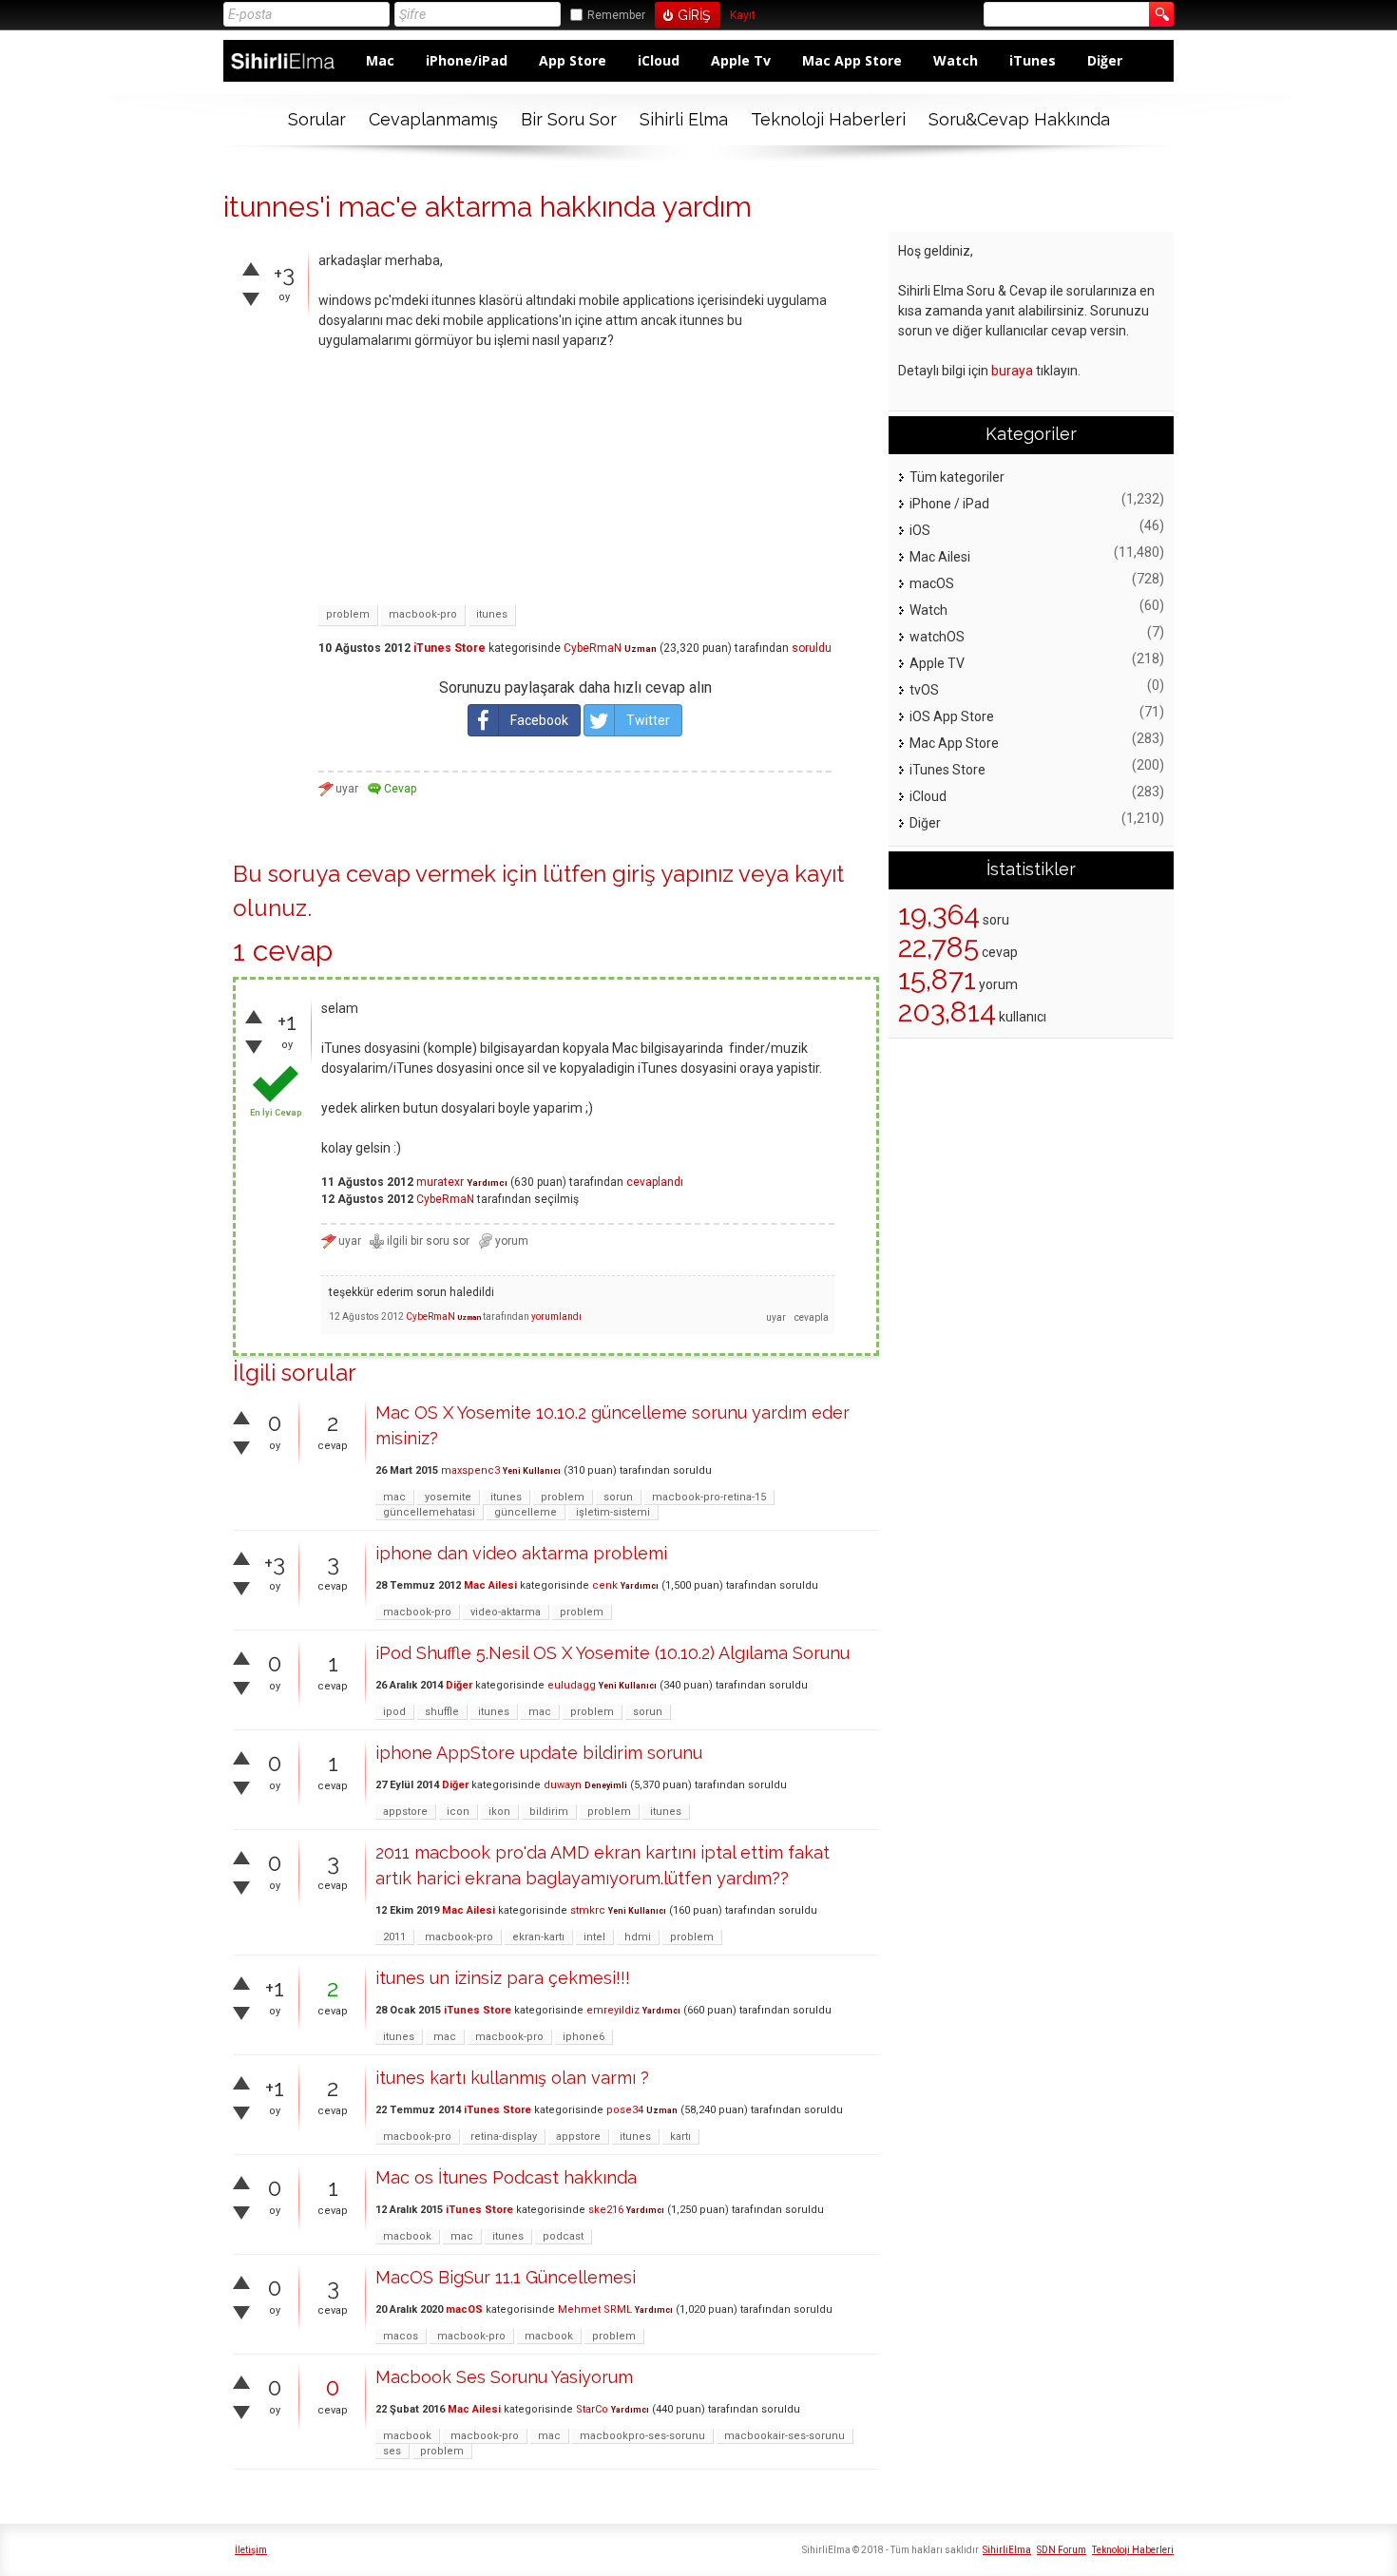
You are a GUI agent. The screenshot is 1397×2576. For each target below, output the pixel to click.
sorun (618, 1497)
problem (348, 614)
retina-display (504, 2137)
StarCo (592, 2409)
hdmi (638, 1937)
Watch (956, 60)
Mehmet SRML (595, 2309)
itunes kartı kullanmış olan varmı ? (512, 2078)
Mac (380, 60)
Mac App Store (852, 60)
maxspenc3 (470, 1470)
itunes (492, 614)
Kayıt (743, 16)
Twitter (648, 720)
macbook (407, 2236)
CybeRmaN (593, 648)
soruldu (812, 648)
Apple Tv (741, 60)
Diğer (1105, 60)
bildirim (549, 1812)
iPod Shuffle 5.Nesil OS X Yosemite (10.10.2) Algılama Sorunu (612, 1653)
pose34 (625, 2110)
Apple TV (937, 663)
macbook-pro (423, 614)
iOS (920, 530)
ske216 (606, 2210)
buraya (1012, 371)
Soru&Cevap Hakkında (1019, 119)
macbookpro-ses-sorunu (642, 2436)
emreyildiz (613, 2010)
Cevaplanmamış (433, 119)
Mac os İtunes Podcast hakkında (506, 2177)
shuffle (442, 1712)
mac (394, 1497)
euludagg (572, 1685)
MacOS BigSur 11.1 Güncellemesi (506, 2277)
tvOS (924, 690)
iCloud (659, 60)
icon (458, 1812)
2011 (394, 1937)
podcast (563, 2236)
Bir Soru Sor (569, 119)
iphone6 (584, 2037)
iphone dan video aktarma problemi (521, 1553)
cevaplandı (655, 1182)
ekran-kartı (538, 1937)
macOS (464, 2309)
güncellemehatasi (429, 1512)
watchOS (937, 637)
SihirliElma (1007, 2550)
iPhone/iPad (467, 60)
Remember (616, 15)
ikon (499, 1812)
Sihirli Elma (684, 119)
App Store (573, 60)
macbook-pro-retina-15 (709, 1497)
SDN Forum (1062, 2550)
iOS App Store (952, 716)
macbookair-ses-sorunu (785, 2436)
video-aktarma (506, 1612)
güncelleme (526, 1512)
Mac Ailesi (490, 1585)
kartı (680, 2137)
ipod (394, 1712)
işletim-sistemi (613, 1512)
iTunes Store (450, 648)
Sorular (317, 119)
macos (401, 2336)
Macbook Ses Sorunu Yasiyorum (504, 2377)
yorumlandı (556, 1317)
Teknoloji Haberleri (828, 119)
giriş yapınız (673, 874)
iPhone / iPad (949, 504)
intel (594, 1937)
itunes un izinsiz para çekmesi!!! (503, 1978)
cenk (605, 1585)
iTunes (1033, 60)
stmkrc (588, 1910)
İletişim (251, 2550)
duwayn (563, 1785)
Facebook (539, 720)
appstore (405, 1812)
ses (392, 2451)
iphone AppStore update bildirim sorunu (539, 1753)
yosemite (448, 1497)
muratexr (440, 1182)
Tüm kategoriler (957, 477)
